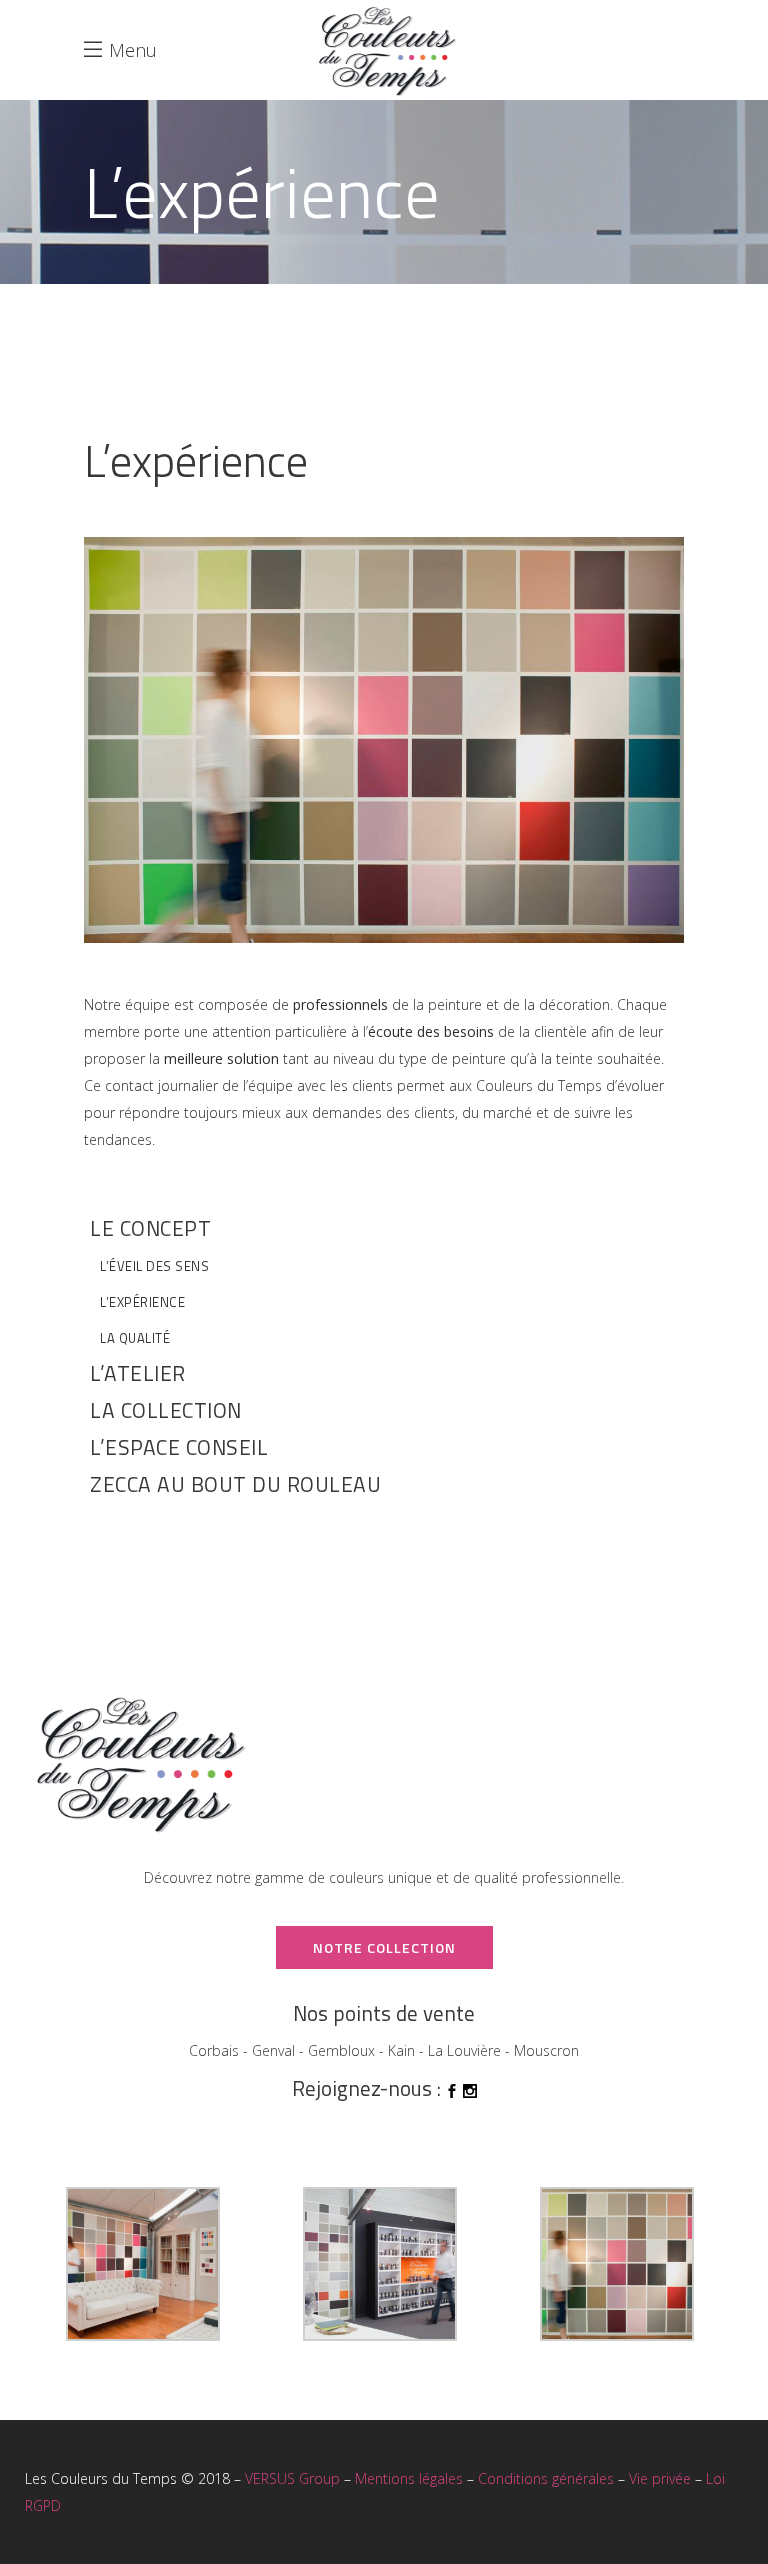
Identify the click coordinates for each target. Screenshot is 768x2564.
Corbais (214, 2050)
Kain (401, 2050)
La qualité (135, 1338)
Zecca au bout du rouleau (235, 1484)
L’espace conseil (179, 1447)
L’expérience (142, 1302)
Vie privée (660, 2478)
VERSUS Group (292, 2478)
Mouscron (546, 2050)
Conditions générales (546, 2478)
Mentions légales (409, 2478)
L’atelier (138, 1373)
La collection (166, 1410)
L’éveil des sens (154, 1266)
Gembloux (341, 2050)
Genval (273, 2050)
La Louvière (464, 2050)
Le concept (150, 1228)
